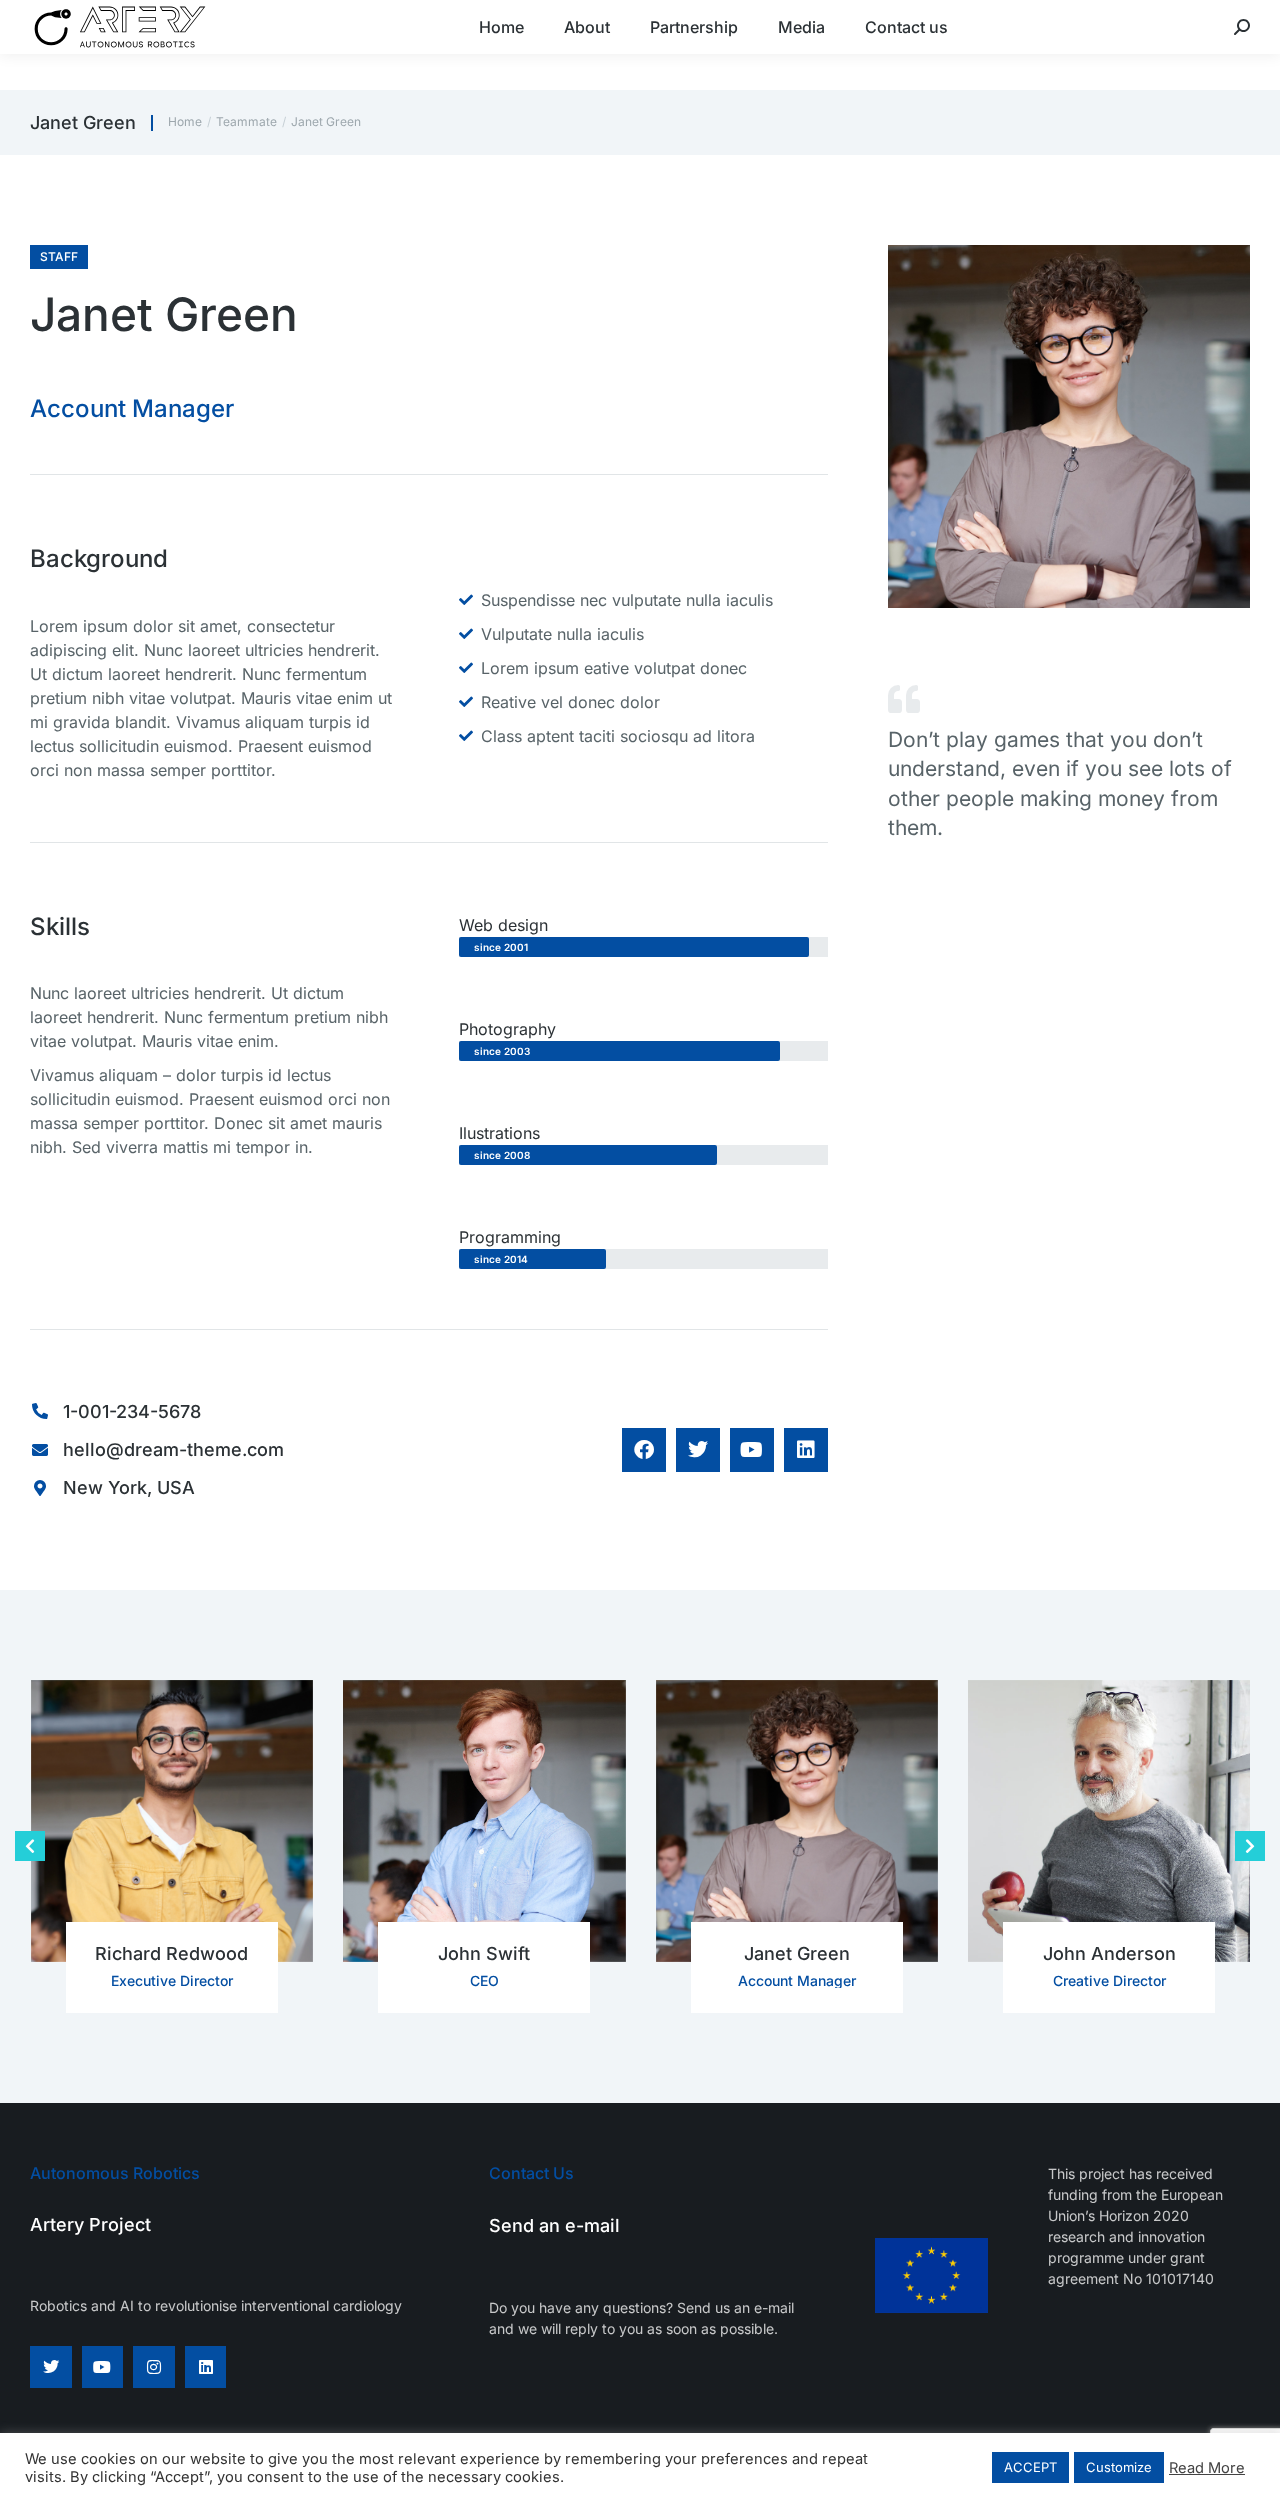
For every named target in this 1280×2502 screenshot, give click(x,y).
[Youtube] (103, 2367)
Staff (59, 256)
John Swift (484, 1953)
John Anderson (1109, 1953)
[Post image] (172, 1821)
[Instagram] (154, 2367)
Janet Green (797, 1953)
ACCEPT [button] (1030, 2467)
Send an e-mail (554, 2225)
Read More (1207, 2468)
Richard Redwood (171, 1953)
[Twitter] (51, 2367)
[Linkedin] (206, 2367)
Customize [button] (1119, 2467)
